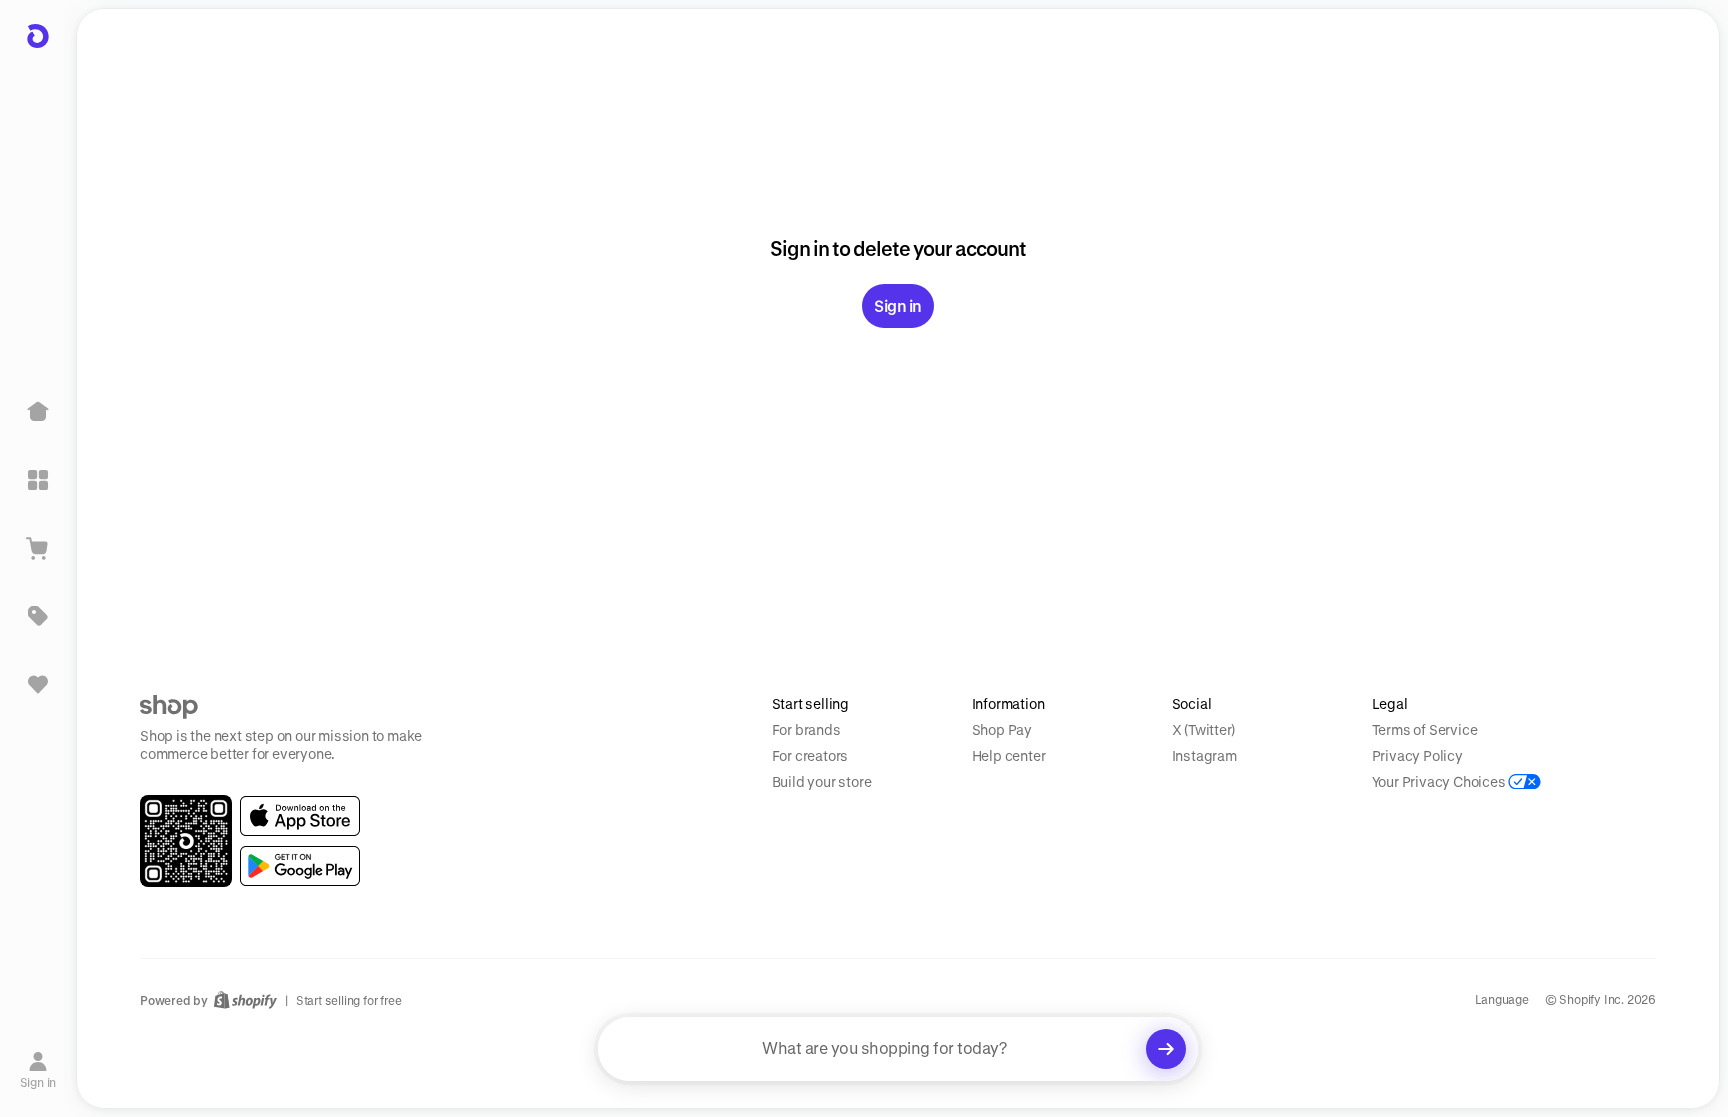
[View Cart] (38, 548)
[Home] (38, 412)
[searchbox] (898, 1049)
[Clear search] (1166, 1049)
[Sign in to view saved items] (38, 684)
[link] (300, 816)
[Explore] (38, 480)
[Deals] (38, 616)
